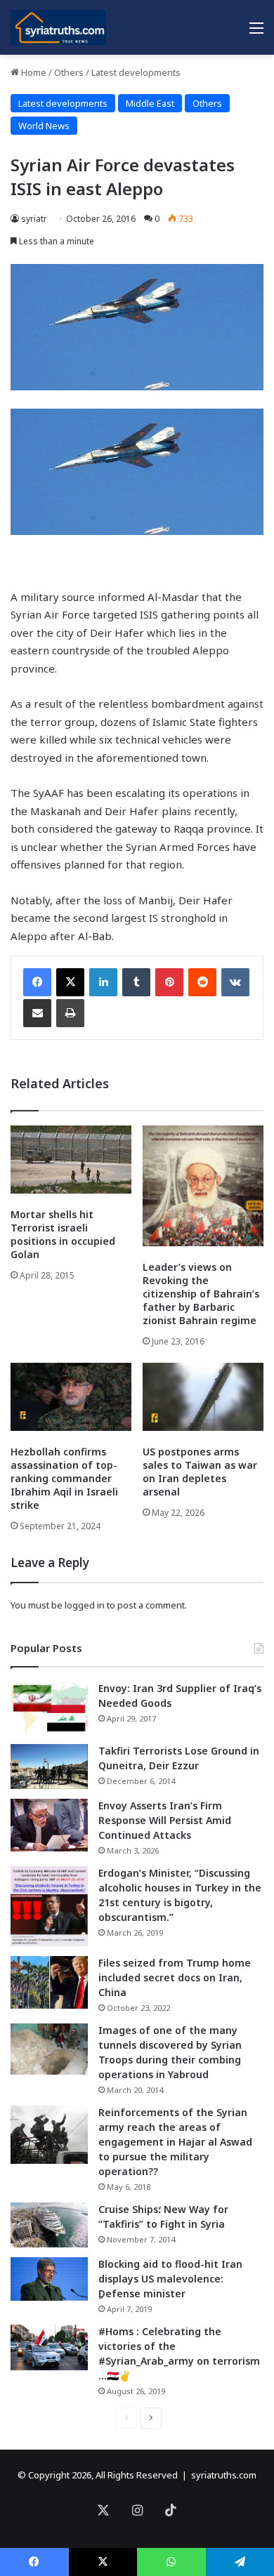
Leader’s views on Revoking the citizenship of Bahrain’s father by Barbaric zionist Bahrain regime (201, 1294)
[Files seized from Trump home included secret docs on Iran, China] (49, 1982)
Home (33, 72)
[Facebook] (37, 982)
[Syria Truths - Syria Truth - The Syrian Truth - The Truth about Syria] (58, 27)
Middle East (150, 103)
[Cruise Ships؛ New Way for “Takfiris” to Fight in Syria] (49, 2225)
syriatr (34, 219)
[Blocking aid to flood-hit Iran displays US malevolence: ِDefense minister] (49, 2279)
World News (44, 126)
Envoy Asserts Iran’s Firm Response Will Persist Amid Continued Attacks (165, 1820)
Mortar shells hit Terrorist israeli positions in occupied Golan (63, 1234)
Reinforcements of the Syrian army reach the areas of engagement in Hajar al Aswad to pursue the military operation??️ (175, 2142)
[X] (70, 982)
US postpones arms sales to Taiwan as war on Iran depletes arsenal (200, 1472)
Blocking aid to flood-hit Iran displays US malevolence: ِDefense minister (170, 2279)
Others (69, 72)
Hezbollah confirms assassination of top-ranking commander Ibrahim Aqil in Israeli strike (64, 1478)
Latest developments (136, 72)
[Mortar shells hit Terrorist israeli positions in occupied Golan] (71, 1160)
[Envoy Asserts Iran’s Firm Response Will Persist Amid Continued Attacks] (49, 1825)
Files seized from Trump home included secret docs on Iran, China (175, 1977)
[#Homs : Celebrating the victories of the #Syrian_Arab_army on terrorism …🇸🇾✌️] (49, 2348)
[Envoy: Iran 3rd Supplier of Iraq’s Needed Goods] (49, 1708)
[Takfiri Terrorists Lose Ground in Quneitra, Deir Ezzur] (49, 1766)
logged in (85, 1605)
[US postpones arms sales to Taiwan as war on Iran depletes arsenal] (203, 1397)
